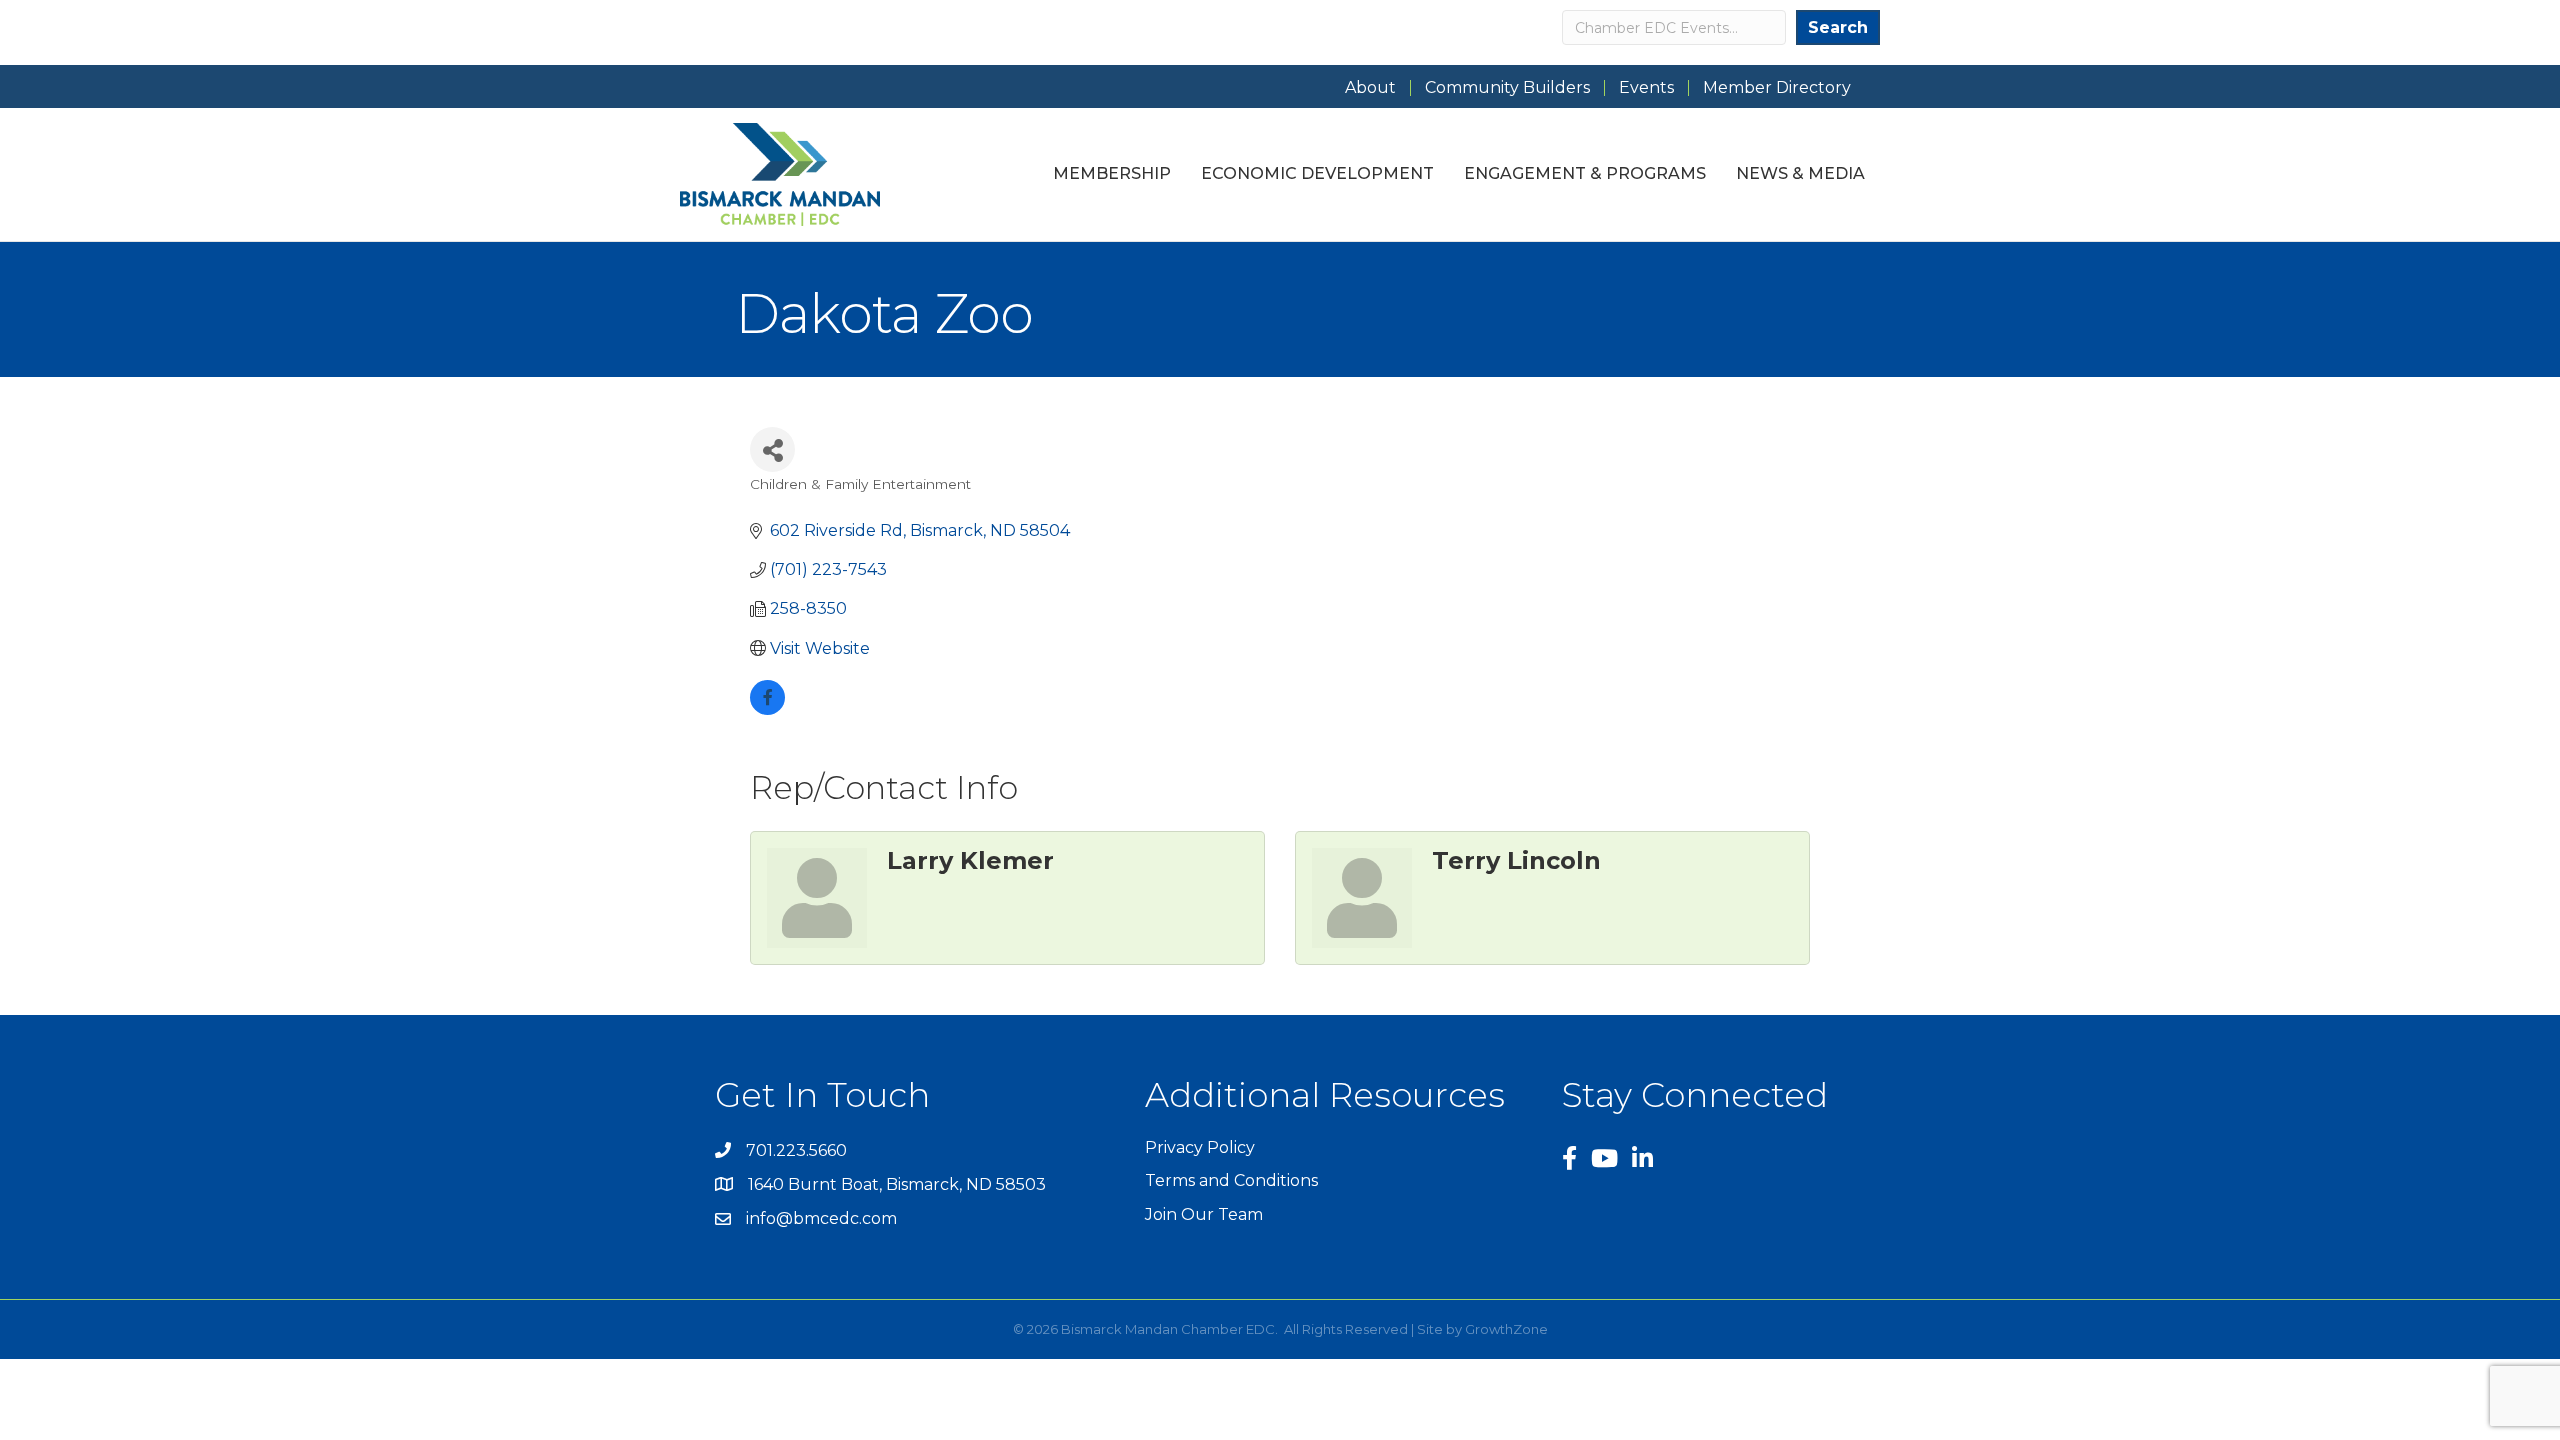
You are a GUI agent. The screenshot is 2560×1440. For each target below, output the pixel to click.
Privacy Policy (1200, 1147)
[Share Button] (772, 449)
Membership (1112, 173)
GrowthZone (1506, 1329)
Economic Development (1317, 173)
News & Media (1800, 173)
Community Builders (1507, 88)
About (1370, 88)
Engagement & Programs (1585, 173)
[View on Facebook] (767, 709)
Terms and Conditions (1231, 1180)
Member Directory (1777, 88)
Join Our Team (1204, 1214)
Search (1838, 27)
